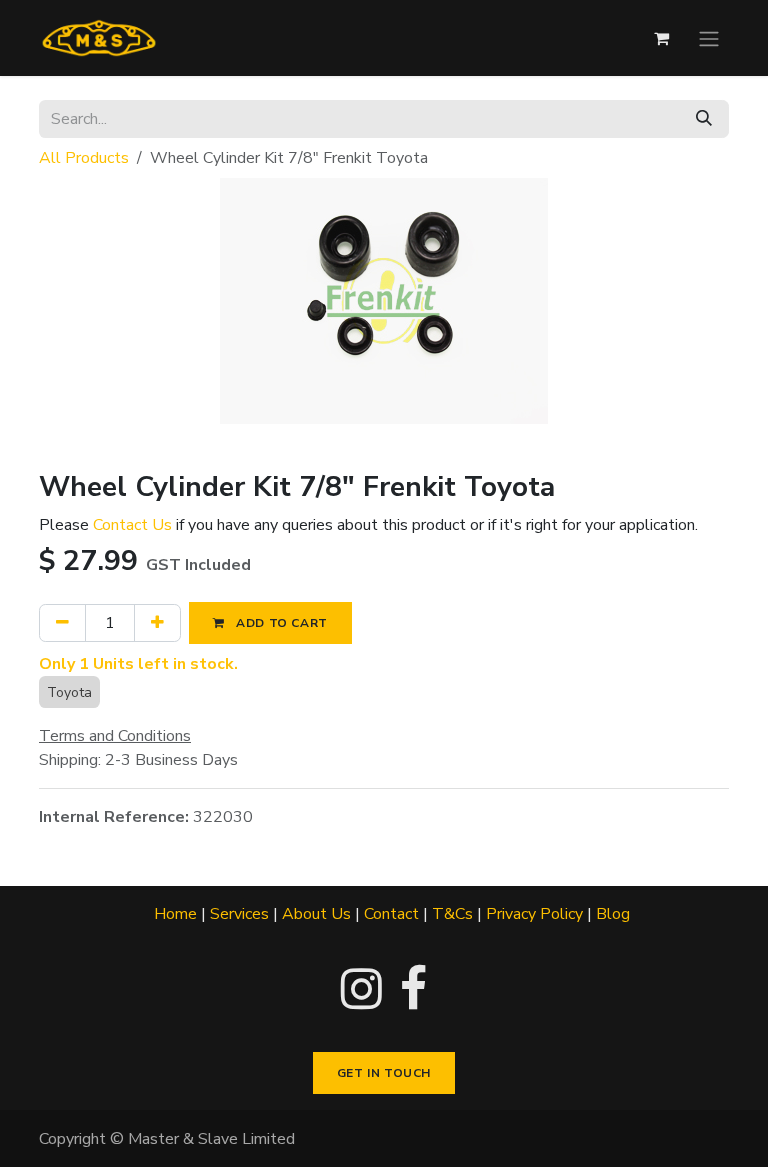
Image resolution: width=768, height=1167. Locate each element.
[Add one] (157, 623)
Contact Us (132, 525)
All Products (84, 158)
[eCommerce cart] (661, 38)
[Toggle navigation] (709, 37)
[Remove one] (62, 623)
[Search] (704, 119)
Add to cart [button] (280, 623)
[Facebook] (413, 989)
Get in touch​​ (384, 1073)
